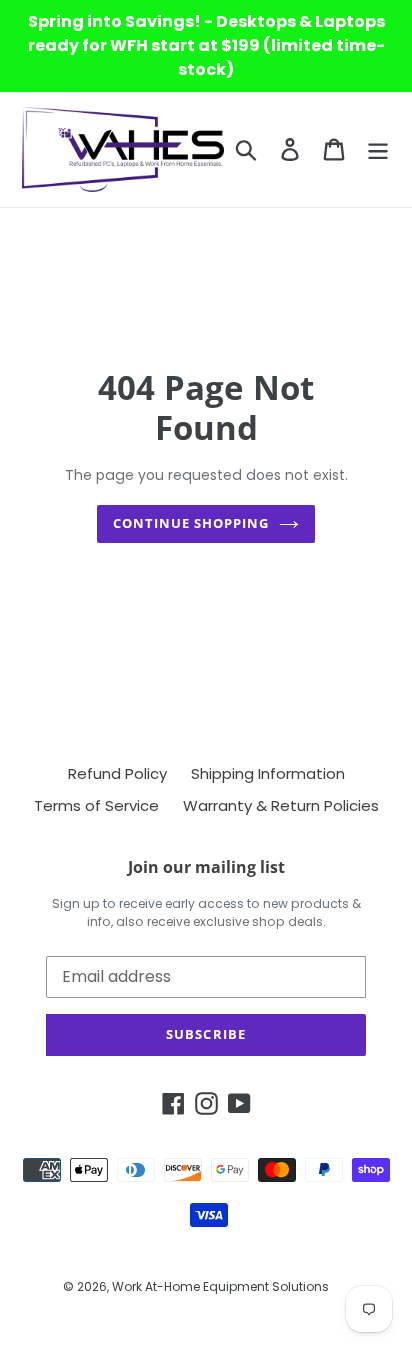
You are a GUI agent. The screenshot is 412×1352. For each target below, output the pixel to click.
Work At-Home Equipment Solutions (220, 1286)
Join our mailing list (206, 867)
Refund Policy (117, 773)
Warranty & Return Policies (281, 805)
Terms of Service (96, 805)
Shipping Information (268, 773)
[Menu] (378, 149)
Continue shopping (191, 523)
